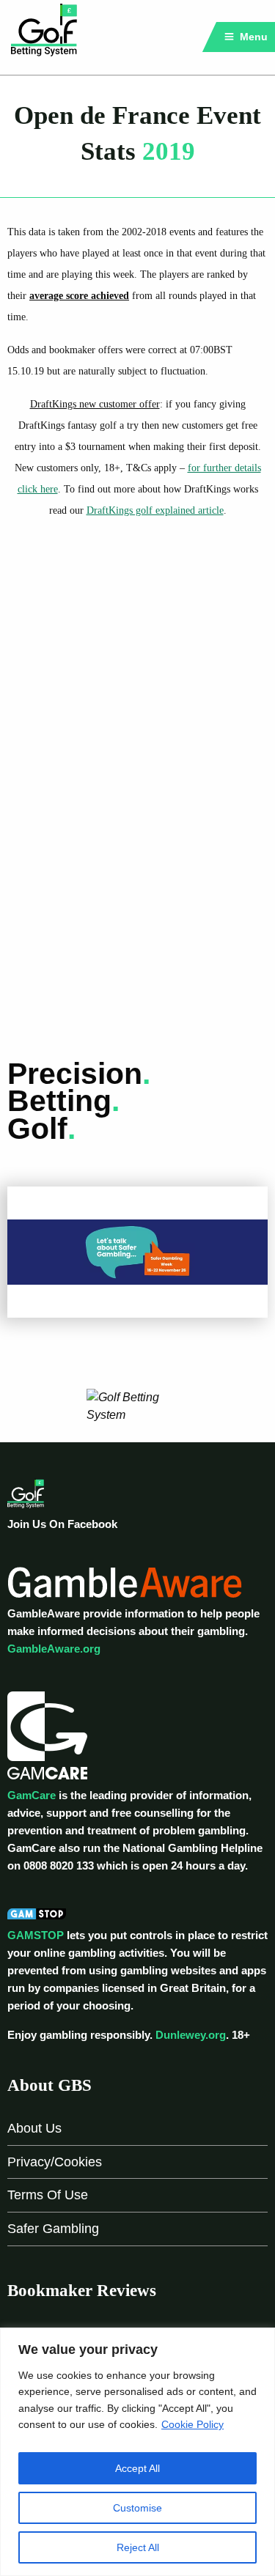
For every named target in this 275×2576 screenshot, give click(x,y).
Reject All (138, 2547)
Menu (252, 37)
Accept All (137, 2468)
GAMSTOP (36, 1935)
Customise (137, 2508)
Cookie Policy (192, 2424)
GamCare (32, 1795)
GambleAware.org (54, 1649)
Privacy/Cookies (55, 2162)
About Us (34, 2128)
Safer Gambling (53, 2229)
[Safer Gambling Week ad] (137, 1251)
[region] (137, 2452)
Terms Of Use (48, 2195)
